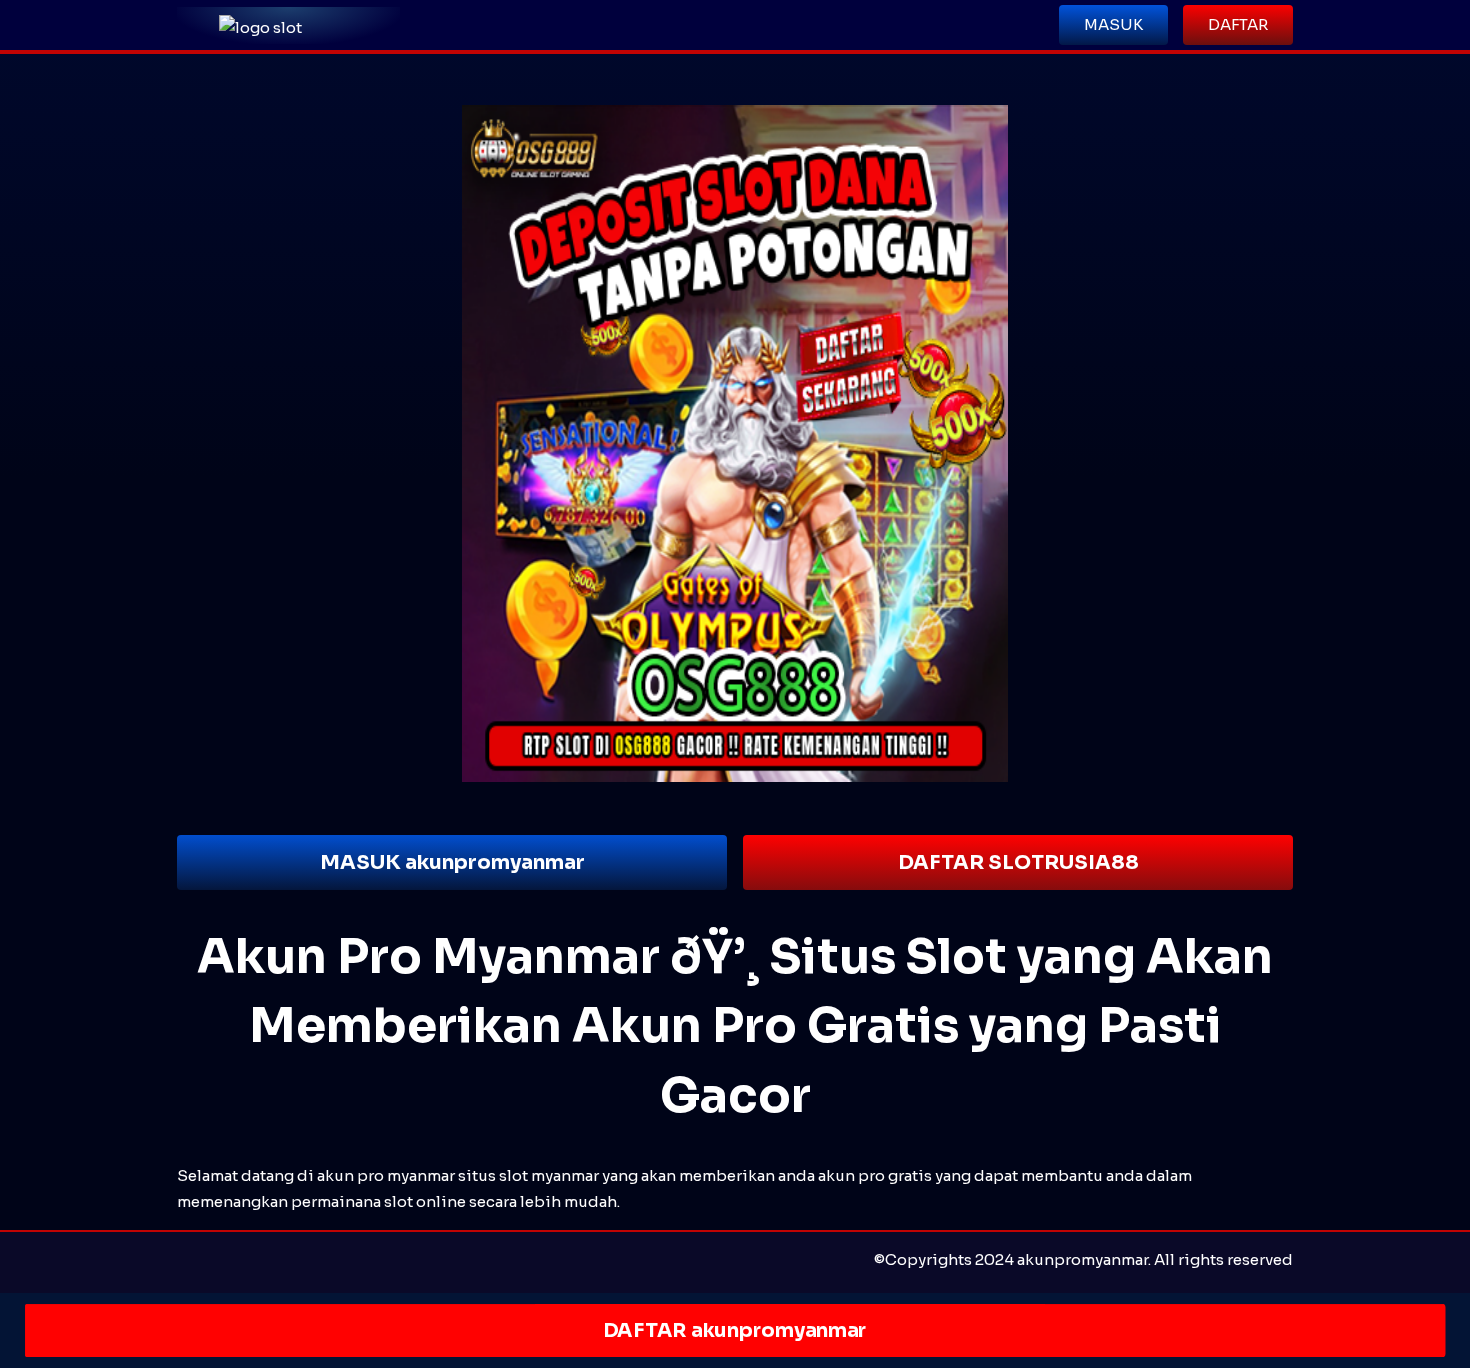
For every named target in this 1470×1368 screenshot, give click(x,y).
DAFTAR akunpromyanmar (734, 1330)
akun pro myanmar (386, 1175)
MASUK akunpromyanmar (452, 862)
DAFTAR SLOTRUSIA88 (1018, 862)
